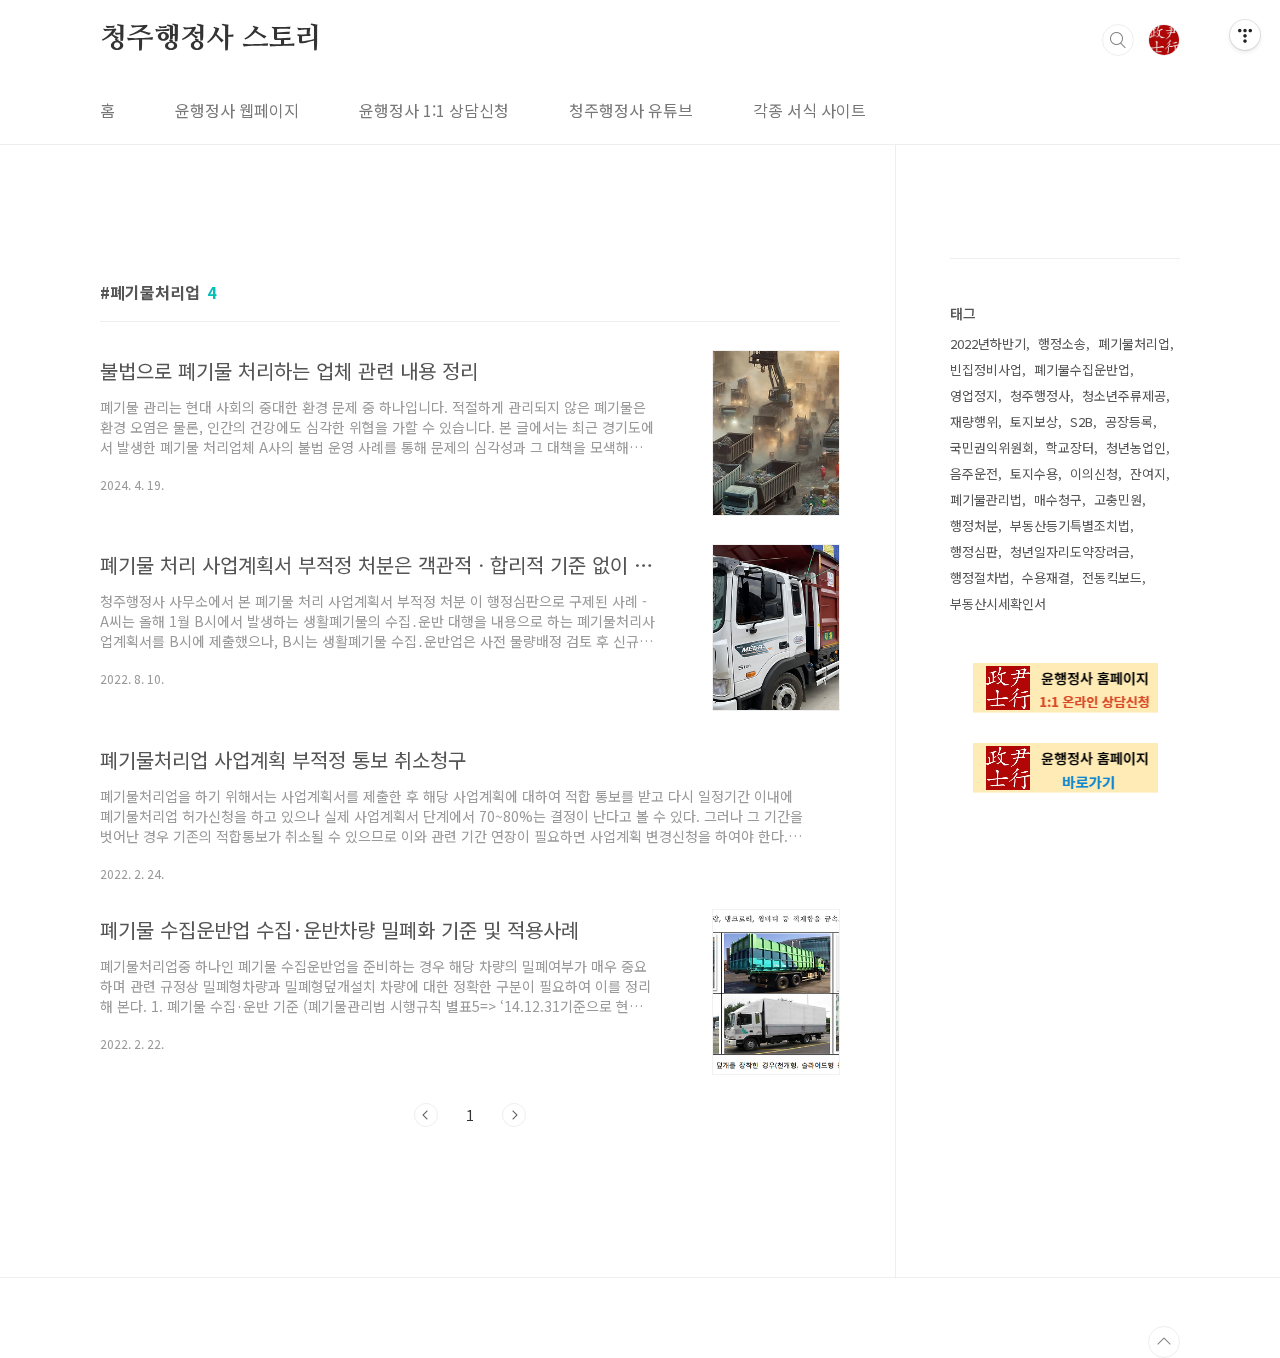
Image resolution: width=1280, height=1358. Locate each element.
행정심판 (974, 551)
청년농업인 (1136, 447)
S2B (1081, 421)
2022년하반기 (988, 343)
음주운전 (974, 473)
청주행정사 (1040, 395)
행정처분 (974, 525)
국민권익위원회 (992, 447)
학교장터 (1070, 447)
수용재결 (1046, 577)
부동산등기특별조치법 (1070, 525)
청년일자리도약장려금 (1070, 551)
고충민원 (1118, 499)
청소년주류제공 (1124, 395)
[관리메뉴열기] (1245, 35)
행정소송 (1062, 343)
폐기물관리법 (986, 499)
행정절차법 (980, 577)
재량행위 (974, 421)
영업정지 (974, 395)
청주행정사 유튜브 (631, 110)
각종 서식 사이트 (809, 110)
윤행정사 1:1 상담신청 (434, 110)
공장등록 (1129, 421)
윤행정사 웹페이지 (237, 110)
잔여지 (1148, 473)
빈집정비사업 (986, 369)
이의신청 (1094, 473)
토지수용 (1034, 473)
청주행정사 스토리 (211, 39)
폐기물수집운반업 (1082, 369)
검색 (1118, 40)
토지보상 (1034, 421)
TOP (1164, 1342)
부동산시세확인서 (998, 603)
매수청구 (1058, 499)
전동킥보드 (1112, 577)
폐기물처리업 (1134, 343)
